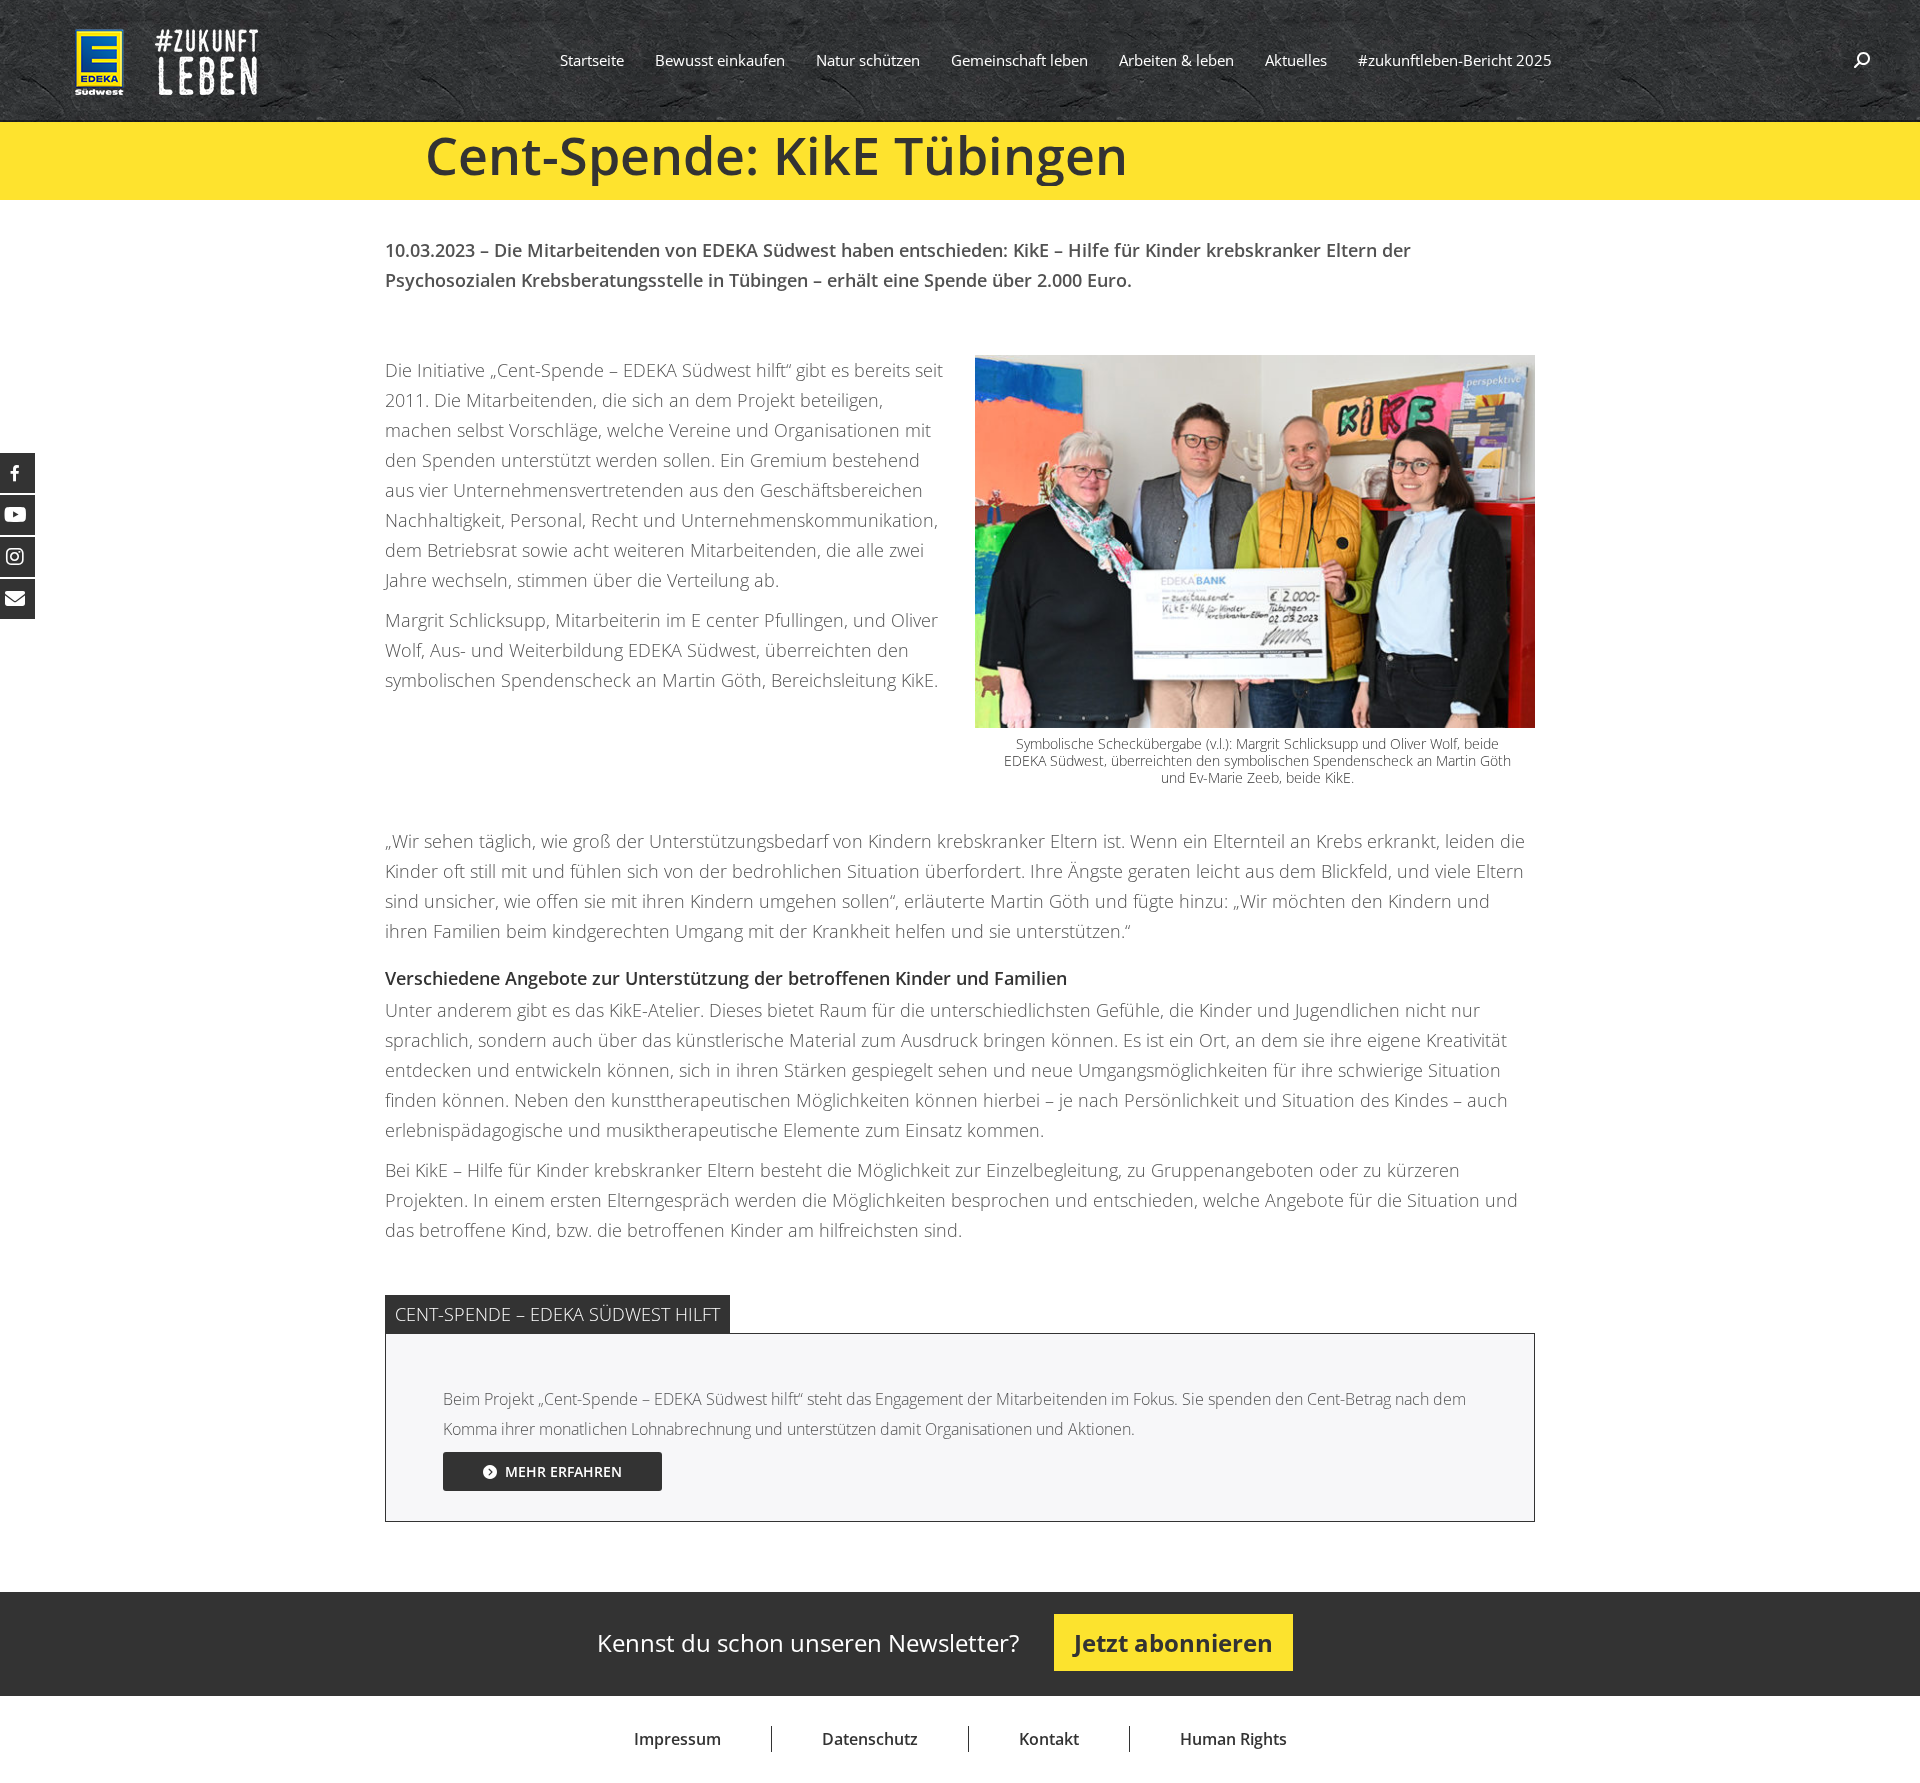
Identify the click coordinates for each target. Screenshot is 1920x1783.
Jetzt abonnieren (1173, 1642)
